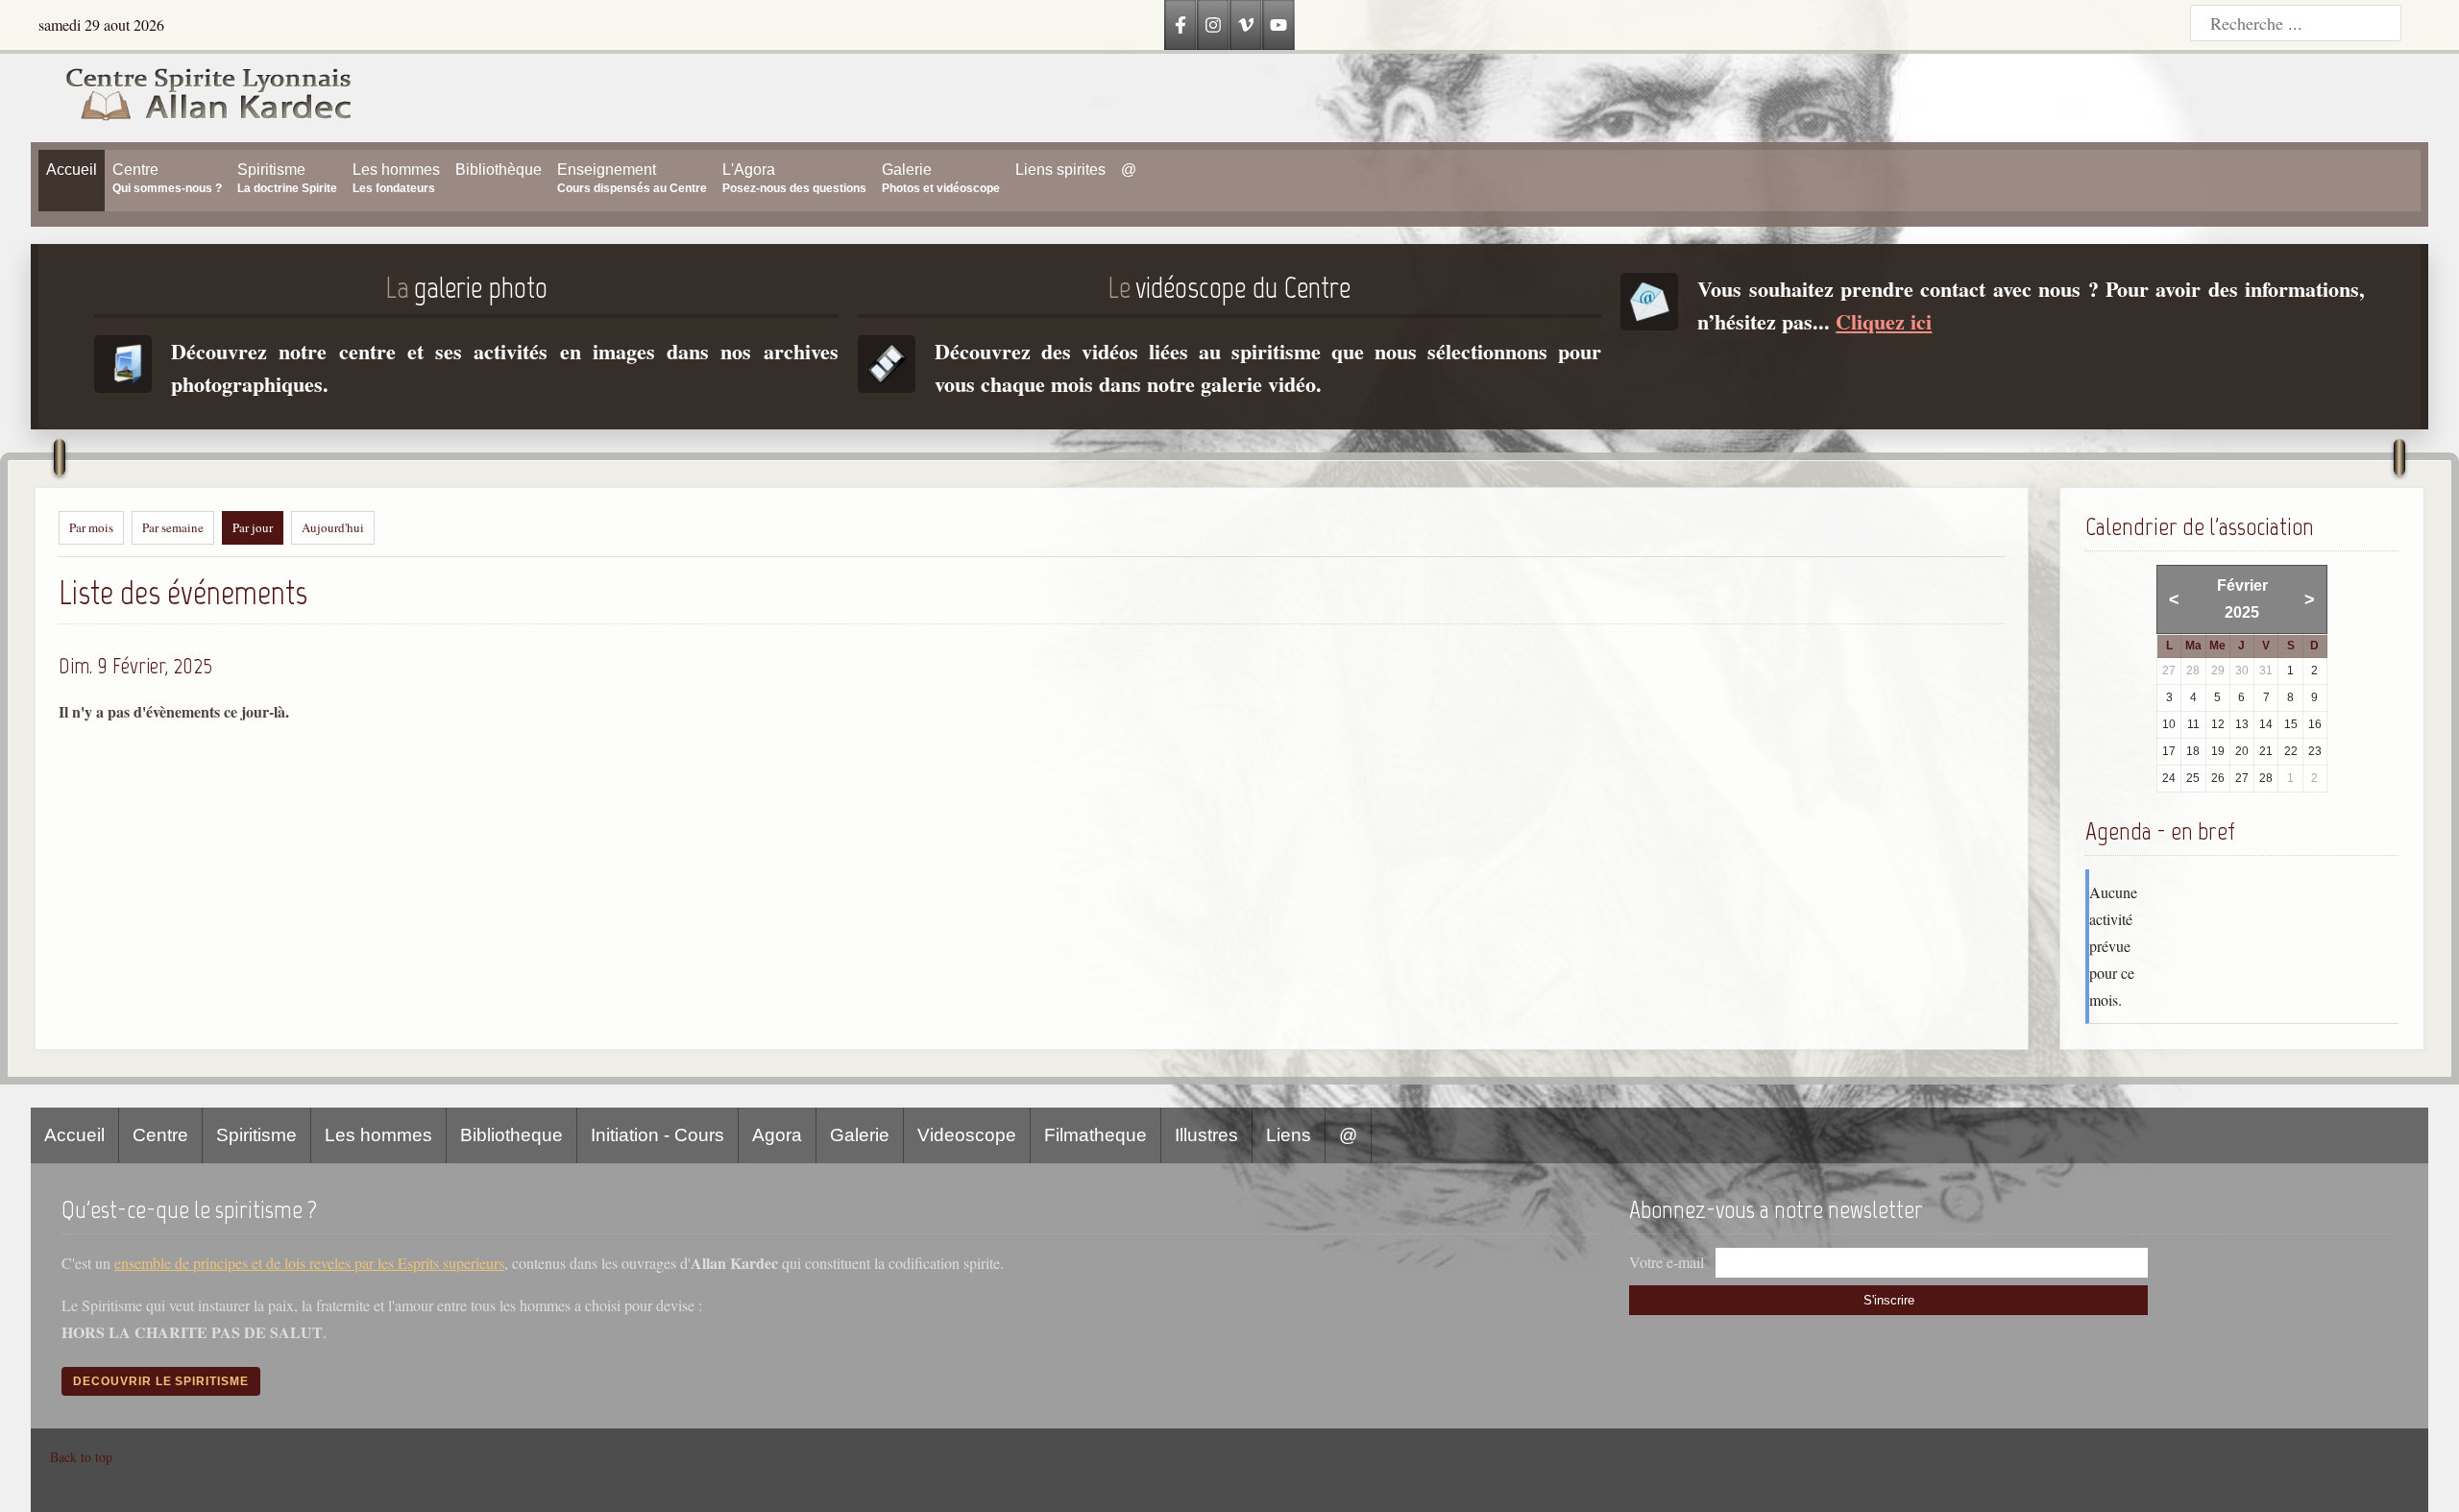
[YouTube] (1278, 25)
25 (2193, 778)
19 (2218, 751)
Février (2242, 585)
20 (2242, 751)
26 (2218, 778)
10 (2169, 724)
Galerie (860, 1135)
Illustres (1206, 1135)
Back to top (81, 1457)
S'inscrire (1889, 1300)
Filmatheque (1096, 1135)
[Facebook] (1181, 25)
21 (2266, 751)
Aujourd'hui (333, 527)
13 (2242, 724)
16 (2315, 724)
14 (2266, 724)
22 (2291, 751)
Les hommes (378, 1135)
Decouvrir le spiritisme (161, 1381)
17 (2169, 751)
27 (2242, 778)
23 (2315, 751)
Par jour (253, 527)
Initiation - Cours (657, 1135)
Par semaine (173, 527)
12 (2218, 724)
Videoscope (967, 1135)
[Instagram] (1213, 25)
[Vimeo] (1246, 25)
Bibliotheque (511, 1135)
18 (2193, 751)
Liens (1289, 1135)
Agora (777, 1135)
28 (2266, 778)
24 (2169, 778)
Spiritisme (256, 1135)
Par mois (91, 527)
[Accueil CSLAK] (192, 98)
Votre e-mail (1667, 1262)
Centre (160, 1135)
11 (2193, 724)
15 (2291, 724)
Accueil (74, 1135)
